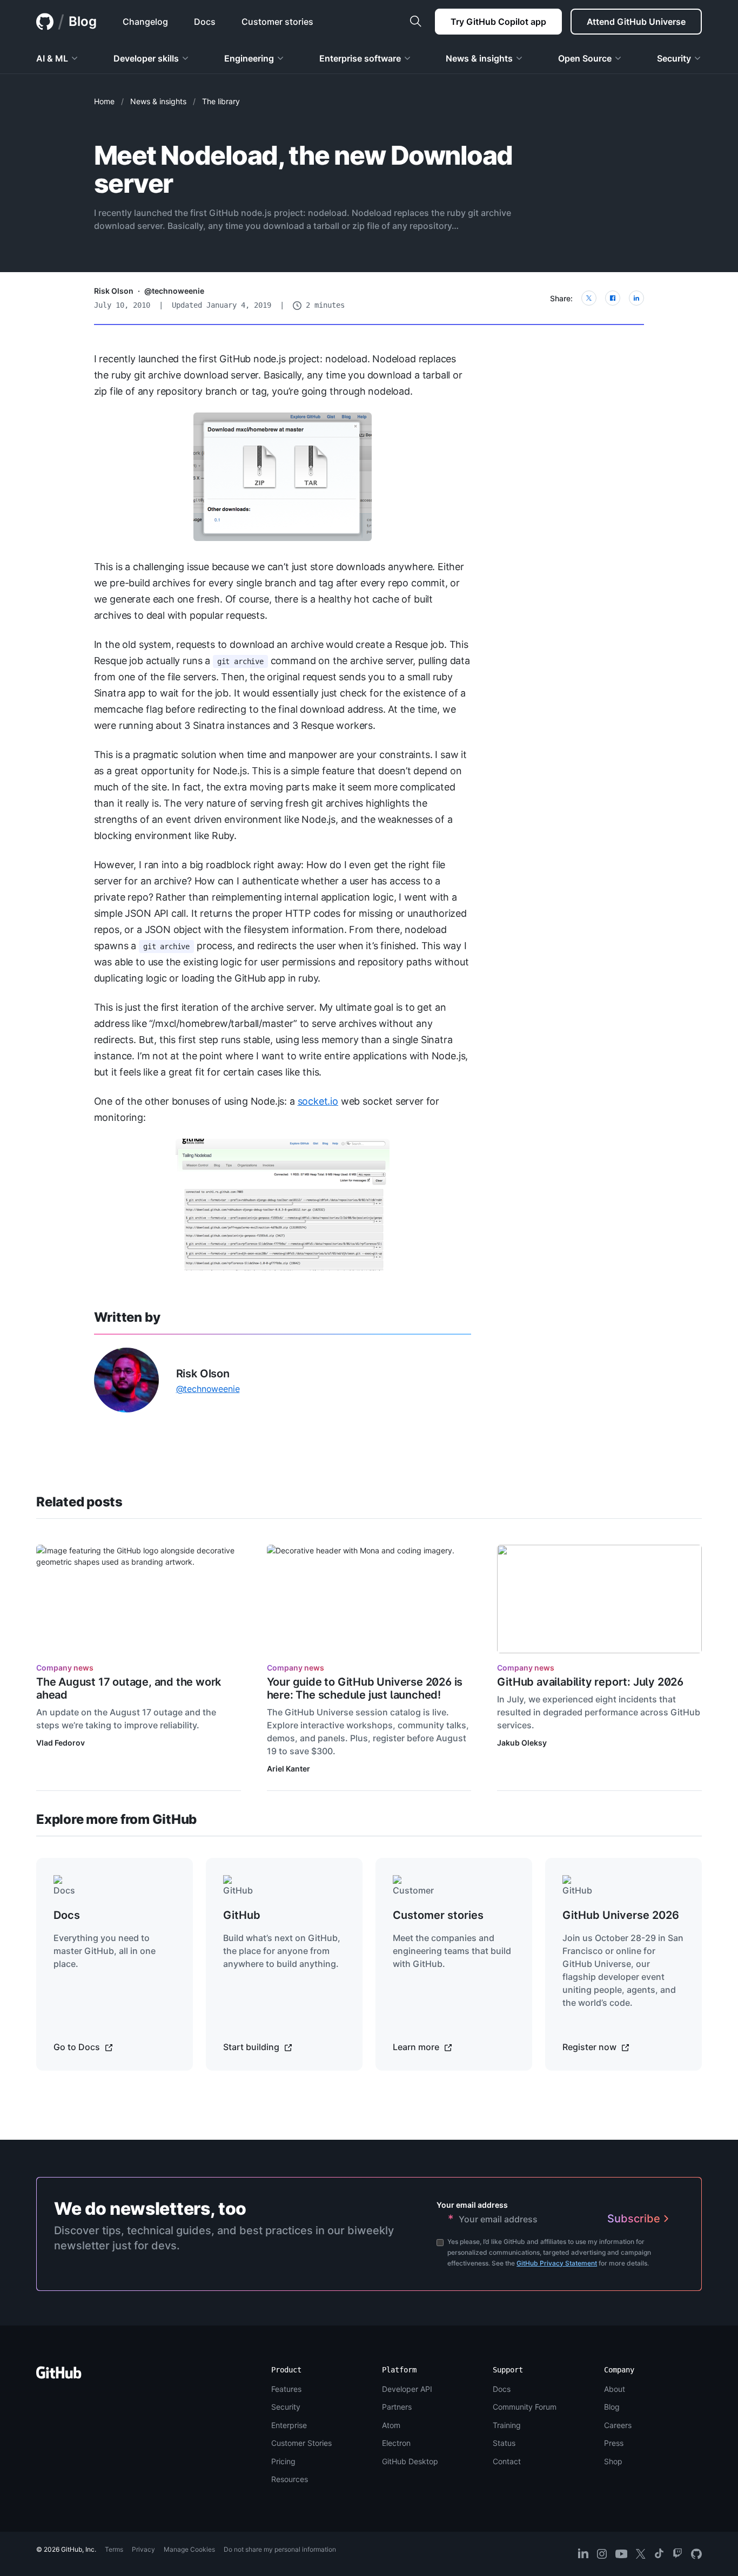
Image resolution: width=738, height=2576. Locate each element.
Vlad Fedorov (61, 1743)
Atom (391, 2425)
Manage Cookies (189, 2549)
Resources (290, 2479)
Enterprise (289, 2425)
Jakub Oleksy (522, 1743)
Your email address (472, 2205)
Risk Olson (114, 291)
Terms (114, 2549)
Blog (83, 21)
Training (507, 2425)
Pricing (283, 2461)
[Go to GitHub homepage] (59, 2376)
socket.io (318, 1101)
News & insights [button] (479, 58)
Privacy (143, 2549)
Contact (507, 2461)
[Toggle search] (415, 22)
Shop (613, 2461)
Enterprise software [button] (360, 58)
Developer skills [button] (146, 58)
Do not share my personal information (280, 2549)
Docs (502, 2389)
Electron (396, 2443)
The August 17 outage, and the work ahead (129, 1688)
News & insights (158, 101)
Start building (252, 2047)
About (615, 2389)
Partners (397, 2407)
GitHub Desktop (410, 2461)
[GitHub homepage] (45, 22)
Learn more (417, 2047)
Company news (65, 1668)
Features (286, 2389)
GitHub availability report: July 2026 (590, 1682)
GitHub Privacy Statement (557, 2263)
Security (286, 2407)
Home (104, 101)
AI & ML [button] (52, 58)
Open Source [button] (585, 58)
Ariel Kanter (289, 1769)
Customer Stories (301, 2443)
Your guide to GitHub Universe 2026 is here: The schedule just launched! (365, 1688)
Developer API (407, 2389)
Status (504, 2443)
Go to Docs (78, 2047)
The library (221, 101)
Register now (591, 2047)
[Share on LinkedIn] (636, 298)
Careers (618, 2425)
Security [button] (674, 58)
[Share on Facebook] (613, 298)
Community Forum (525, 2407)
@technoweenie (174, 291)
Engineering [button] (249, 58)
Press (614, 2443)
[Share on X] (589, 298)
